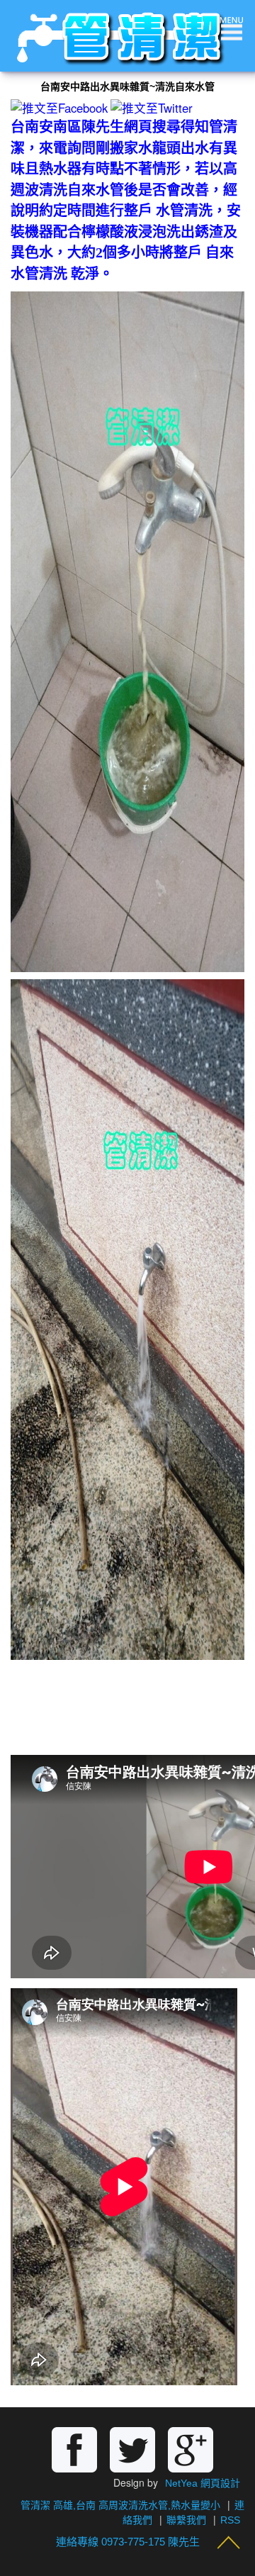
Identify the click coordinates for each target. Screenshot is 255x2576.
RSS (230, 2520)
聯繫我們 (186, 2520)
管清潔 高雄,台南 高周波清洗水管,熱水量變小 (120, 2505)
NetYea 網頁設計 (203, 2483)
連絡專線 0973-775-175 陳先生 (128, 2542)
